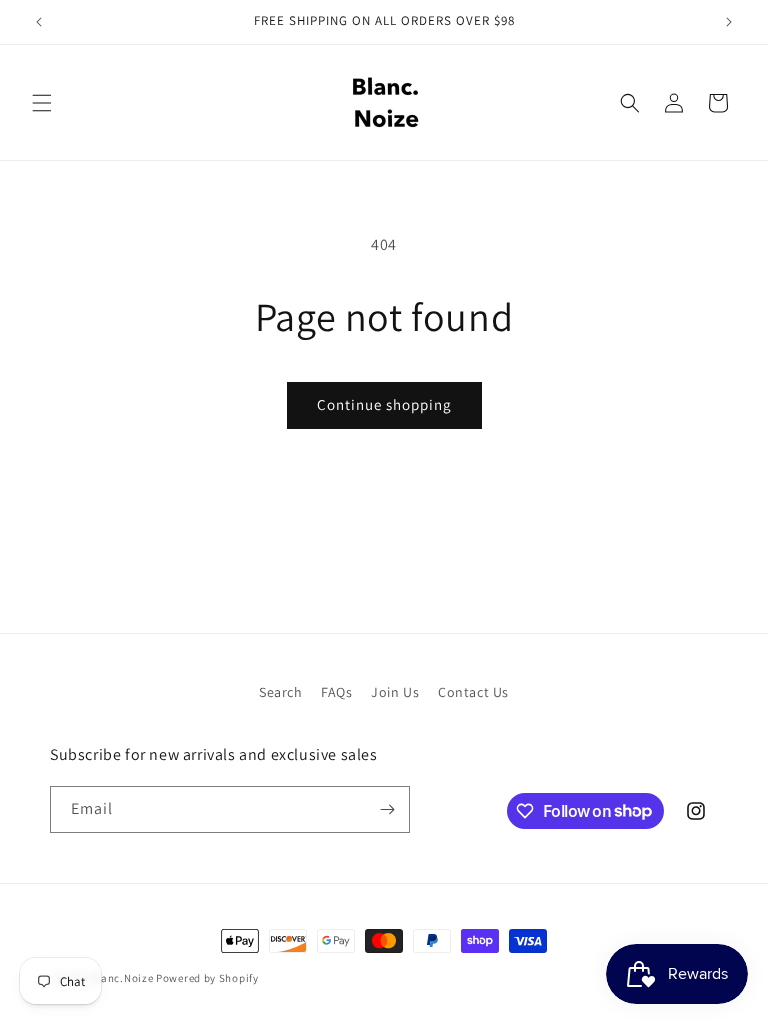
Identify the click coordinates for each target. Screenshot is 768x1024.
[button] (42, 103)
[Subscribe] (387, 809)
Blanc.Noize (122, 978)
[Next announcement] (729, 22)
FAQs (336, 692)
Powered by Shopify (207, 978)
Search (281, 692)
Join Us (395, 692)
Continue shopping (384, 404)
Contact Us (473, 692)
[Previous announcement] (39, 22)
